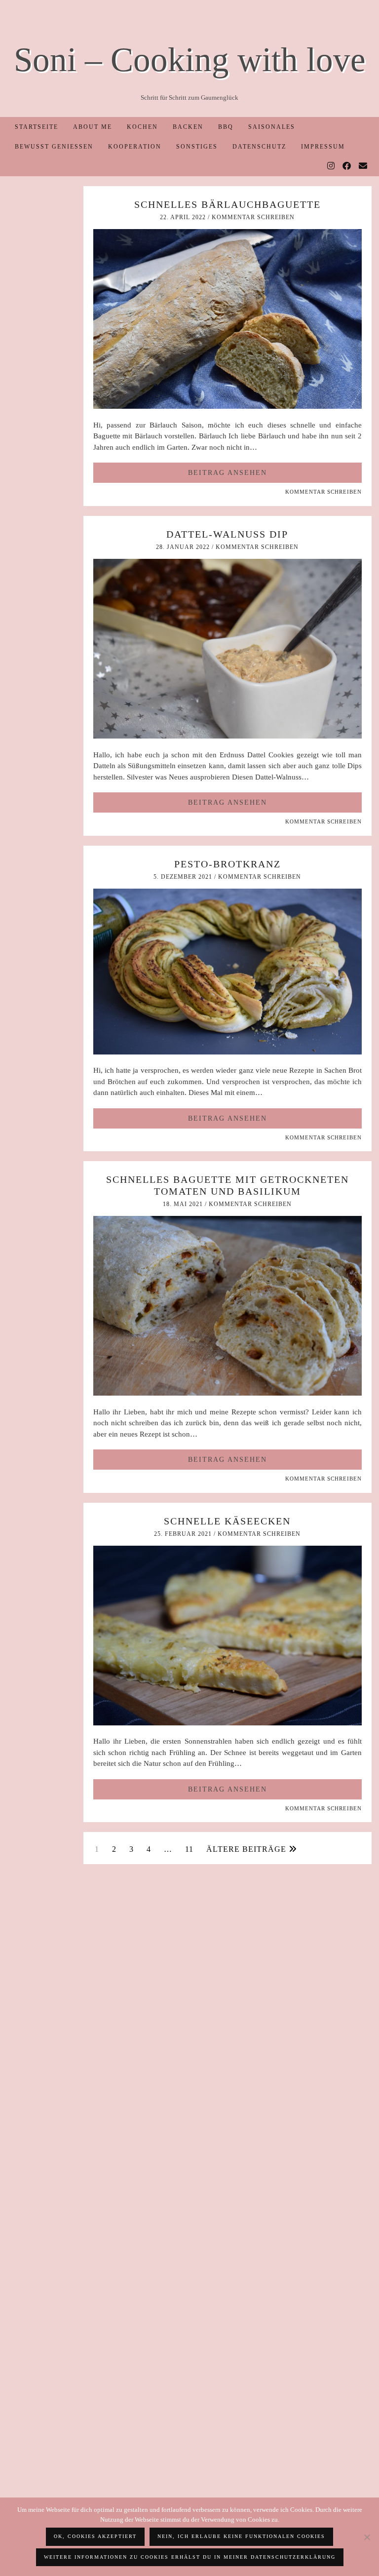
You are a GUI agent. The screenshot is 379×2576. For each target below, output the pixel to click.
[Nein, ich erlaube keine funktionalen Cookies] (367, 2537)
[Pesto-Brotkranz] (227, 1052)
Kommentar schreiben (253, 217)
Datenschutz (259, 147)
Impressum (323, 147)
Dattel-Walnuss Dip (227, 534)
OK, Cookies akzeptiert (95, 2536)
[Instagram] (331, 166)
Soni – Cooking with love (190, 59)
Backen (188, 127)
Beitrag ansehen (227, 473)
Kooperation (135, 147)
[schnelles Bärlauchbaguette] (227, 406)
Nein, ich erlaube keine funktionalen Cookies (241, 2536)
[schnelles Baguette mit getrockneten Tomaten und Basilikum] (227, 1393)
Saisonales (272, 127)
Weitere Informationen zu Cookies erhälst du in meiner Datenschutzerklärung (190, 2557)
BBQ (226, 127)
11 (189, 1849)
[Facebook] (347, 166)
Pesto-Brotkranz (227, 864)
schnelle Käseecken (227, 1521)
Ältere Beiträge (247, 1849)
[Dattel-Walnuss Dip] (227, 736)
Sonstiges (197, 147)
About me (93, 127)
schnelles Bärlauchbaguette (227, 204)
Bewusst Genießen (54, 147)
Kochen (142, 127)
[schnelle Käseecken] (227, 1723)
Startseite (37, 127)
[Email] (363, 166)
